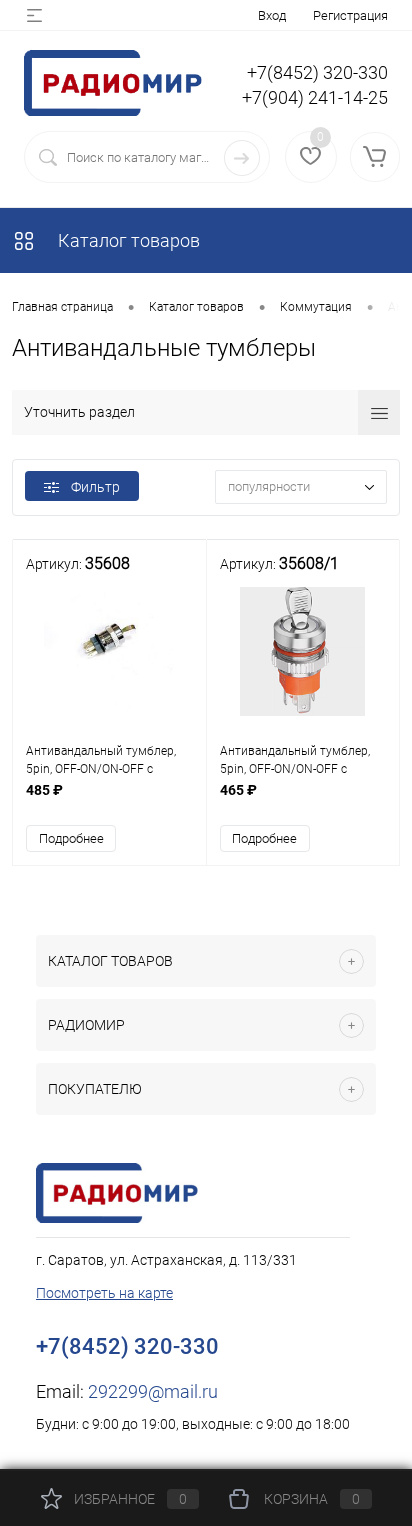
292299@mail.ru (153, 1391)
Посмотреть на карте (104, 1293)
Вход (272, 15)
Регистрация (350, 15)
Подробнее (71, 838)
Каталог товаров (127, 240)
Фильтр (95, 487)
